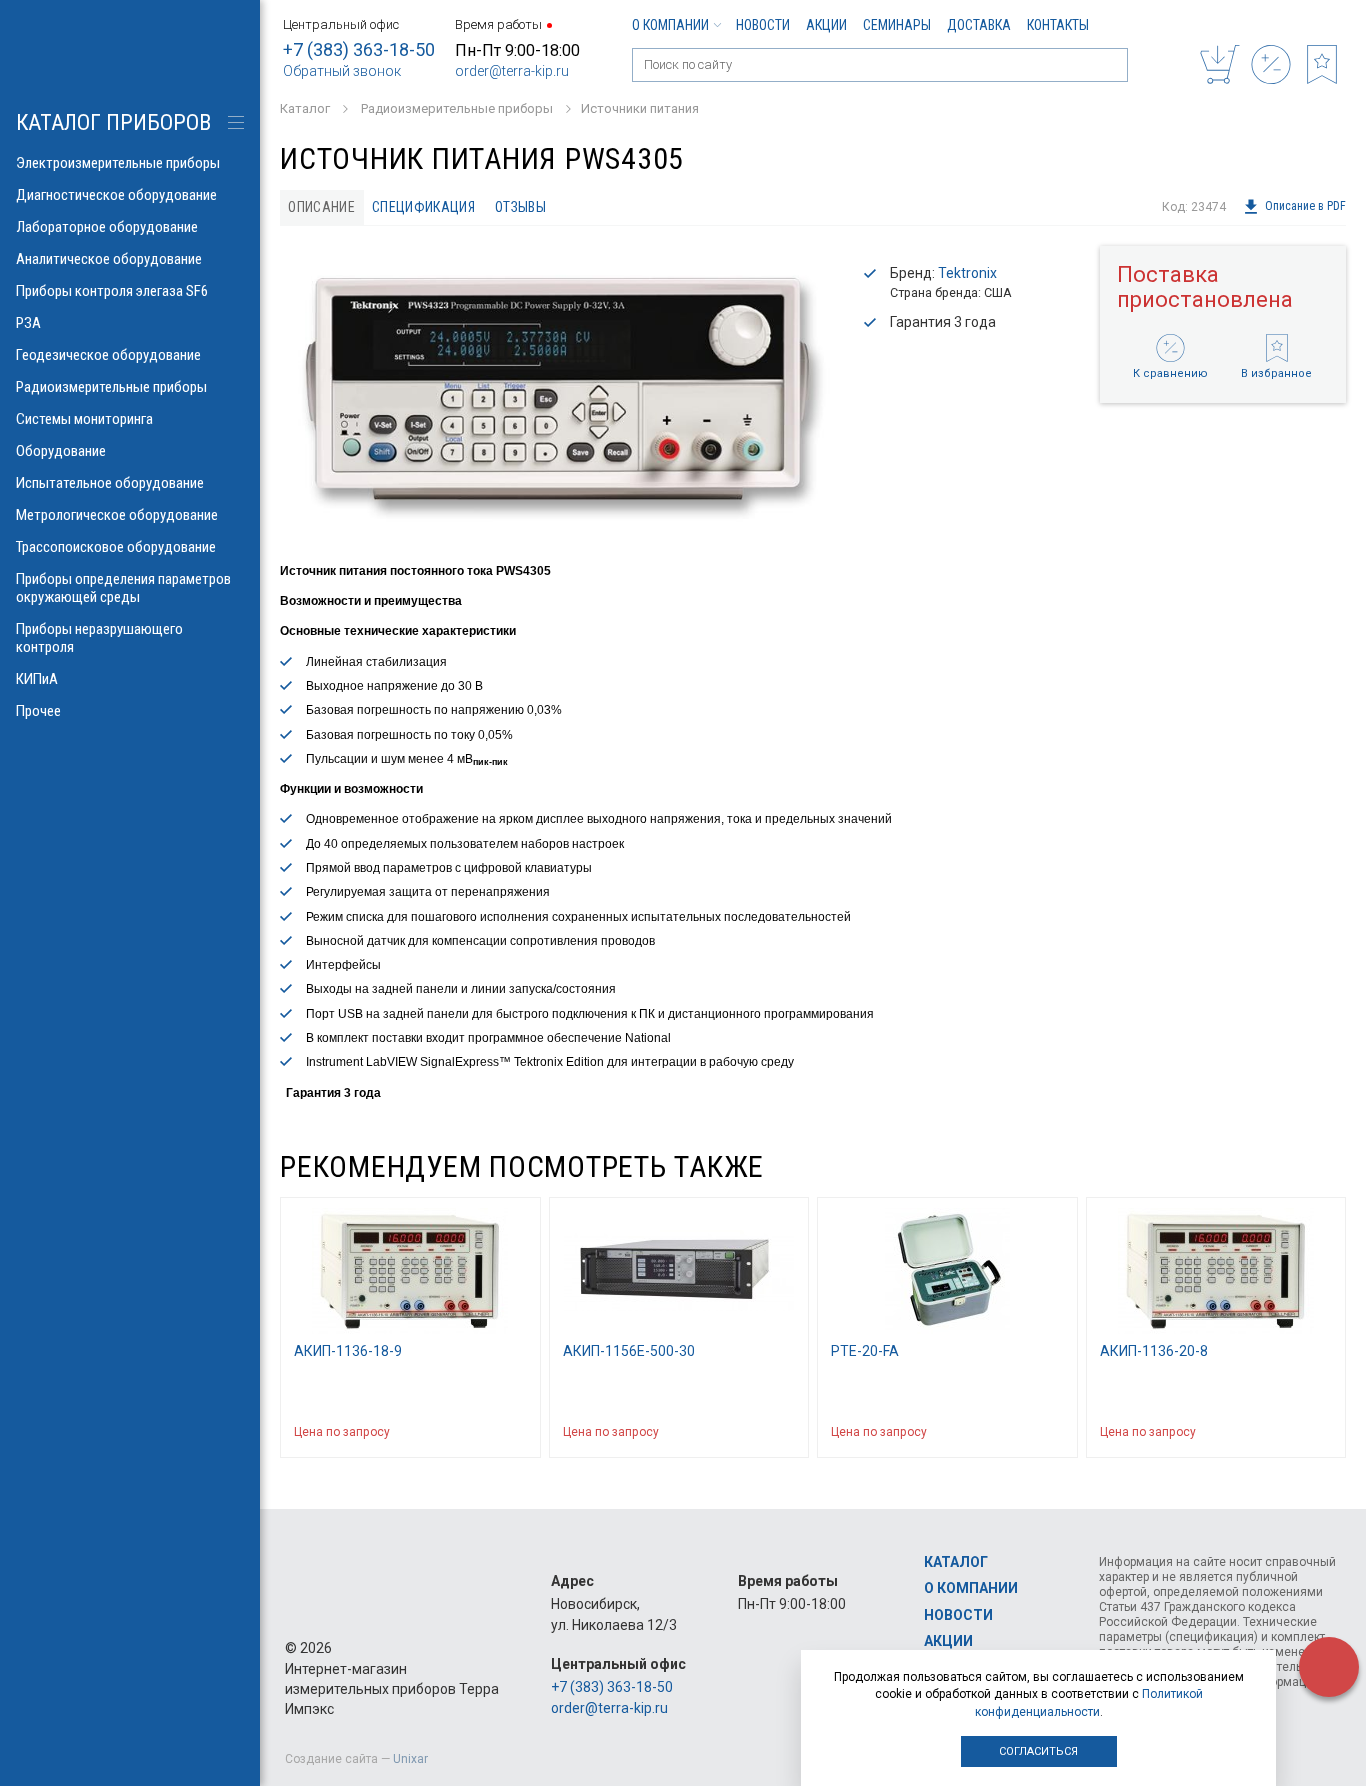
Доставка (979, 25)
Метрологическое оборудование (117, 515)
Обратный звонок (342, 71)
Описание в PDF (1305, 207)
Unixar (410, 1759)
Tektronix (967, 273)
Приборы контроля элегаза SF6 (112, 291)
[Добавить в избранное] (516, 1432)
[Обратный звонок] (1329, 1667)
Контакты (1058, 25)
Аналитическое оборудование (109, 259)
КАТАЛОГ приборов (113, 122)
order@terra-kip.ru (512, 71)
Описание (321, 207)
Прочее (38, 711)
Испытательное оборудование (110, 483)
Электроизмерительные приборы (118, 163)
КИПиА (37, 679)
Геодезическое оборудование (108, 355)
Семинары (897, 25)
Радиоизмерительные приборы (111, 387)
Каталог (956, 1562)
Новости (763, 25)
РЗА (28, 323)
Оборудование (61, 451)
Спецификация (423, 207)
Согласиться (1038, 1751)
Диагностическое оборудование (116, 195)
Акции (826, 25)
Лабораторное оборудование (107, 227)
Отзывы (520, 207)
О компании (670, 25)
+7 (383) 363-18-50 (359, 49)
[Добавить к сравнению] (477, 1432)
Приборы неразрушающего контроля (99, 638)
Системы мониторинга (84, 419)
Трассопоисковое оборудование (116, 547)
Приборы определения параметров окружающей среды (123, 588)
